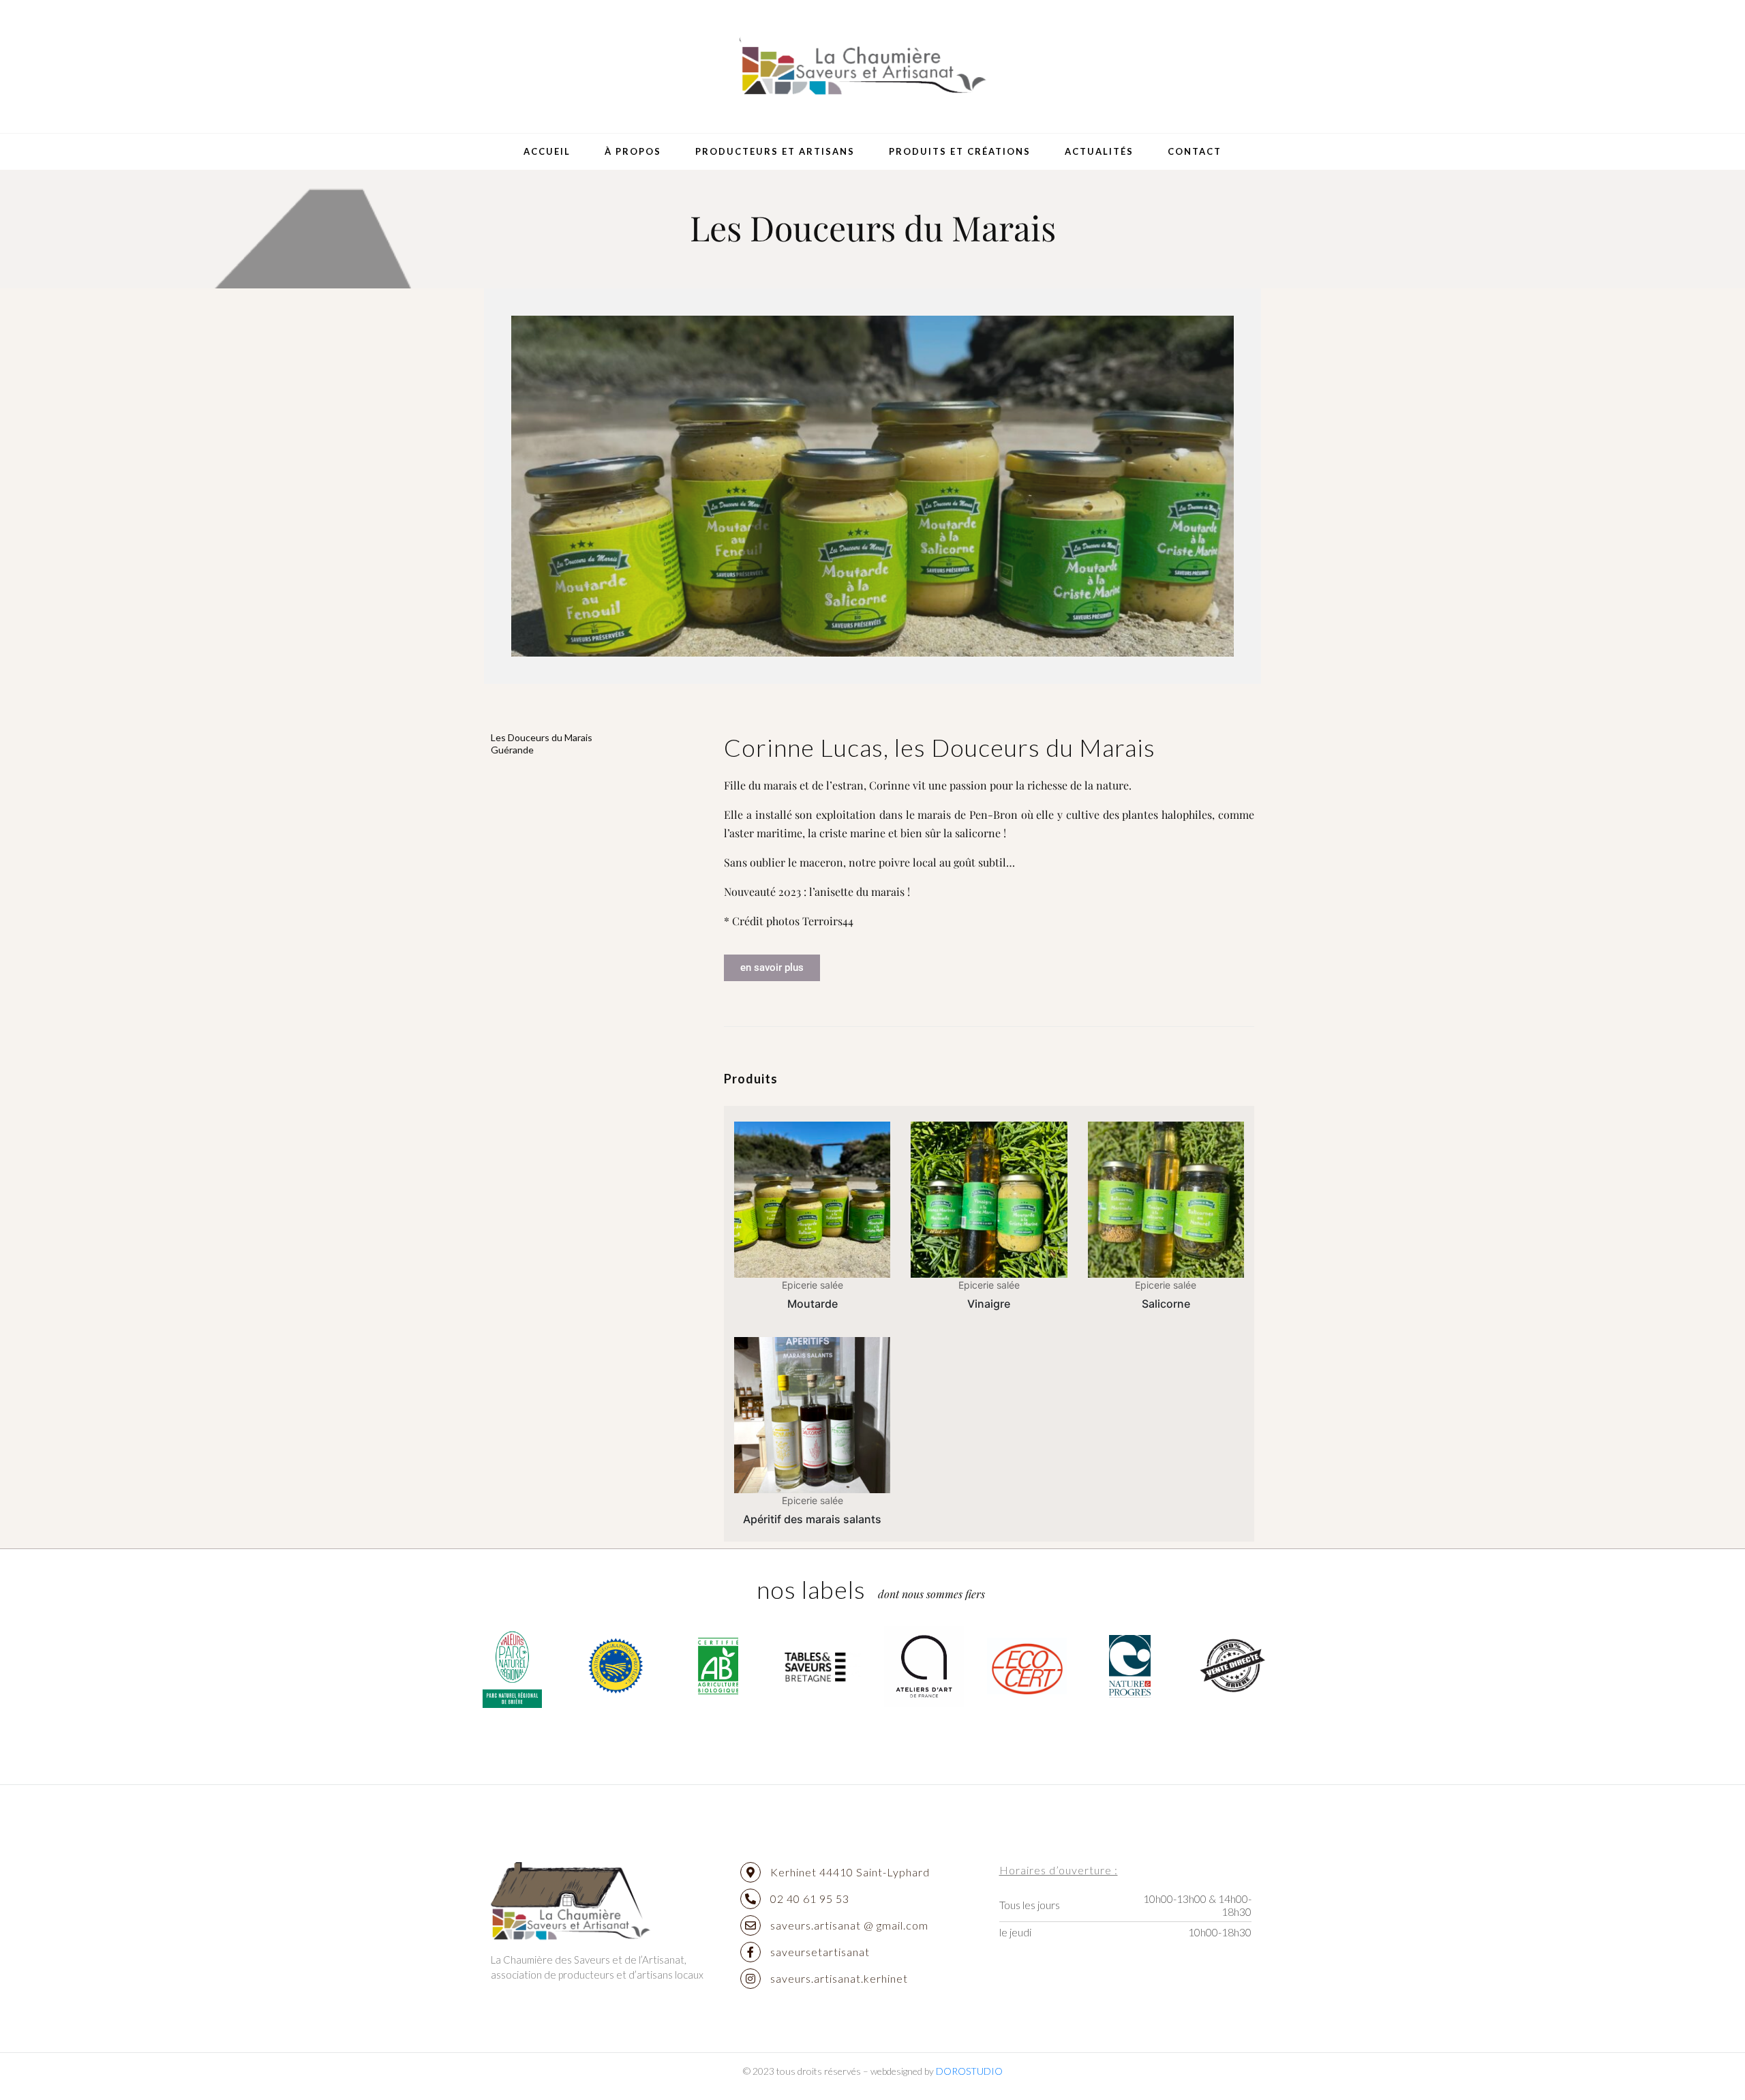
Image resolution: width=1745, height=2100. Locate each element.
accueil (547, 151)
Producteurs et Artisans (775, 151)
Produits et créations (960, 151)
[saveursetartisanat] (750, 1952)
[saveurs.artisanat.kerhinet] (750, 1979)
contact (1195, 151)
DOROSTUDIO (969, 2071)
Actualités (1099, 151)
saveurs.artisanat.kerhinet (839, 1978)
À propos (633, 151)
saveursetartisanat (820, 1952)
